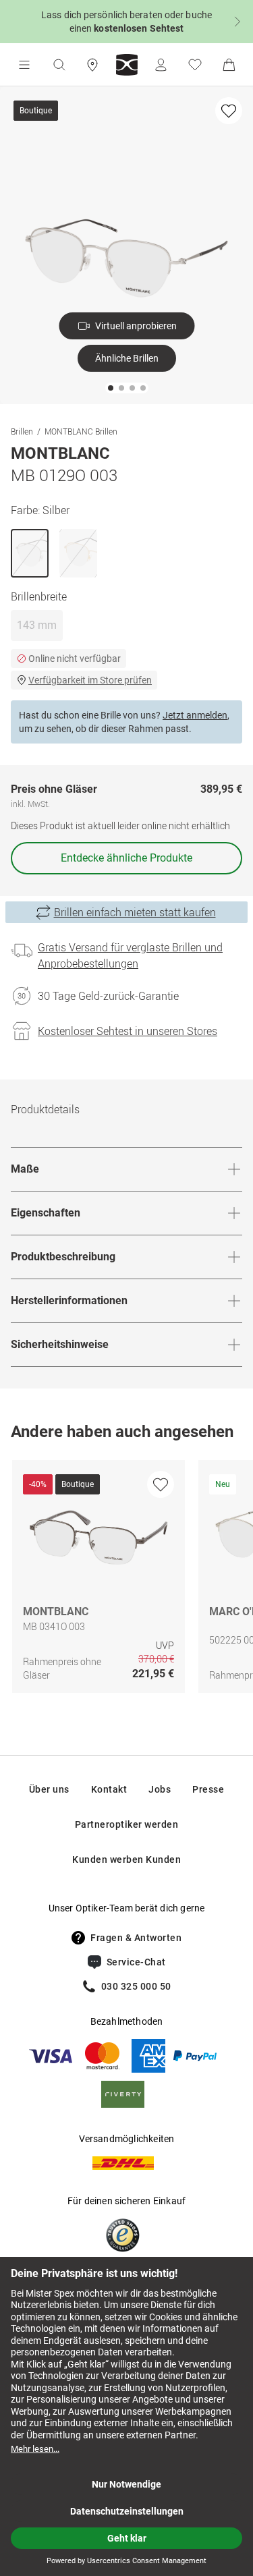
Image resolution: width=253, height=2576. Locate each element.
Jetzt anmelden (195, 715)
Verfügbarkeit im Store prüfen (90, 680)
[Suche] (59, 65)
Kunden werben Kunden (126, 1859)
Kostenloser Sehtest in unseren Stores (128, 1031)
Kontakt (109, 1789)
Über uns (49, 1789)
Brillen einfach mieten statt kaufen (135, 912)
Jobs (160, 1789)
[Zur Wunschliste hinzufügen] (229, 111)
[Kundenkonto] (161, 65)
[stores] (92, 65)
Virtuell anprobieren (136, 326)
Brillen (22, 431)
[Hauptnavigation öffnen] (24, 65)
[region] (126, 1580)
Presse (208, 1789)
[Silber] (30, 553)
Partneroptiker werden (127, 1824)
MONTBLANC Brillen (81, 431)
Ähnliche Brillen (127, 358)
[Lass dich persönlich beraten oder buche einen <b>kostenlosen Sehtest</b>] (126, 22)
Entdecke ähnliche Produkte (126, 858)
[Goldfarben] (78, 553)
